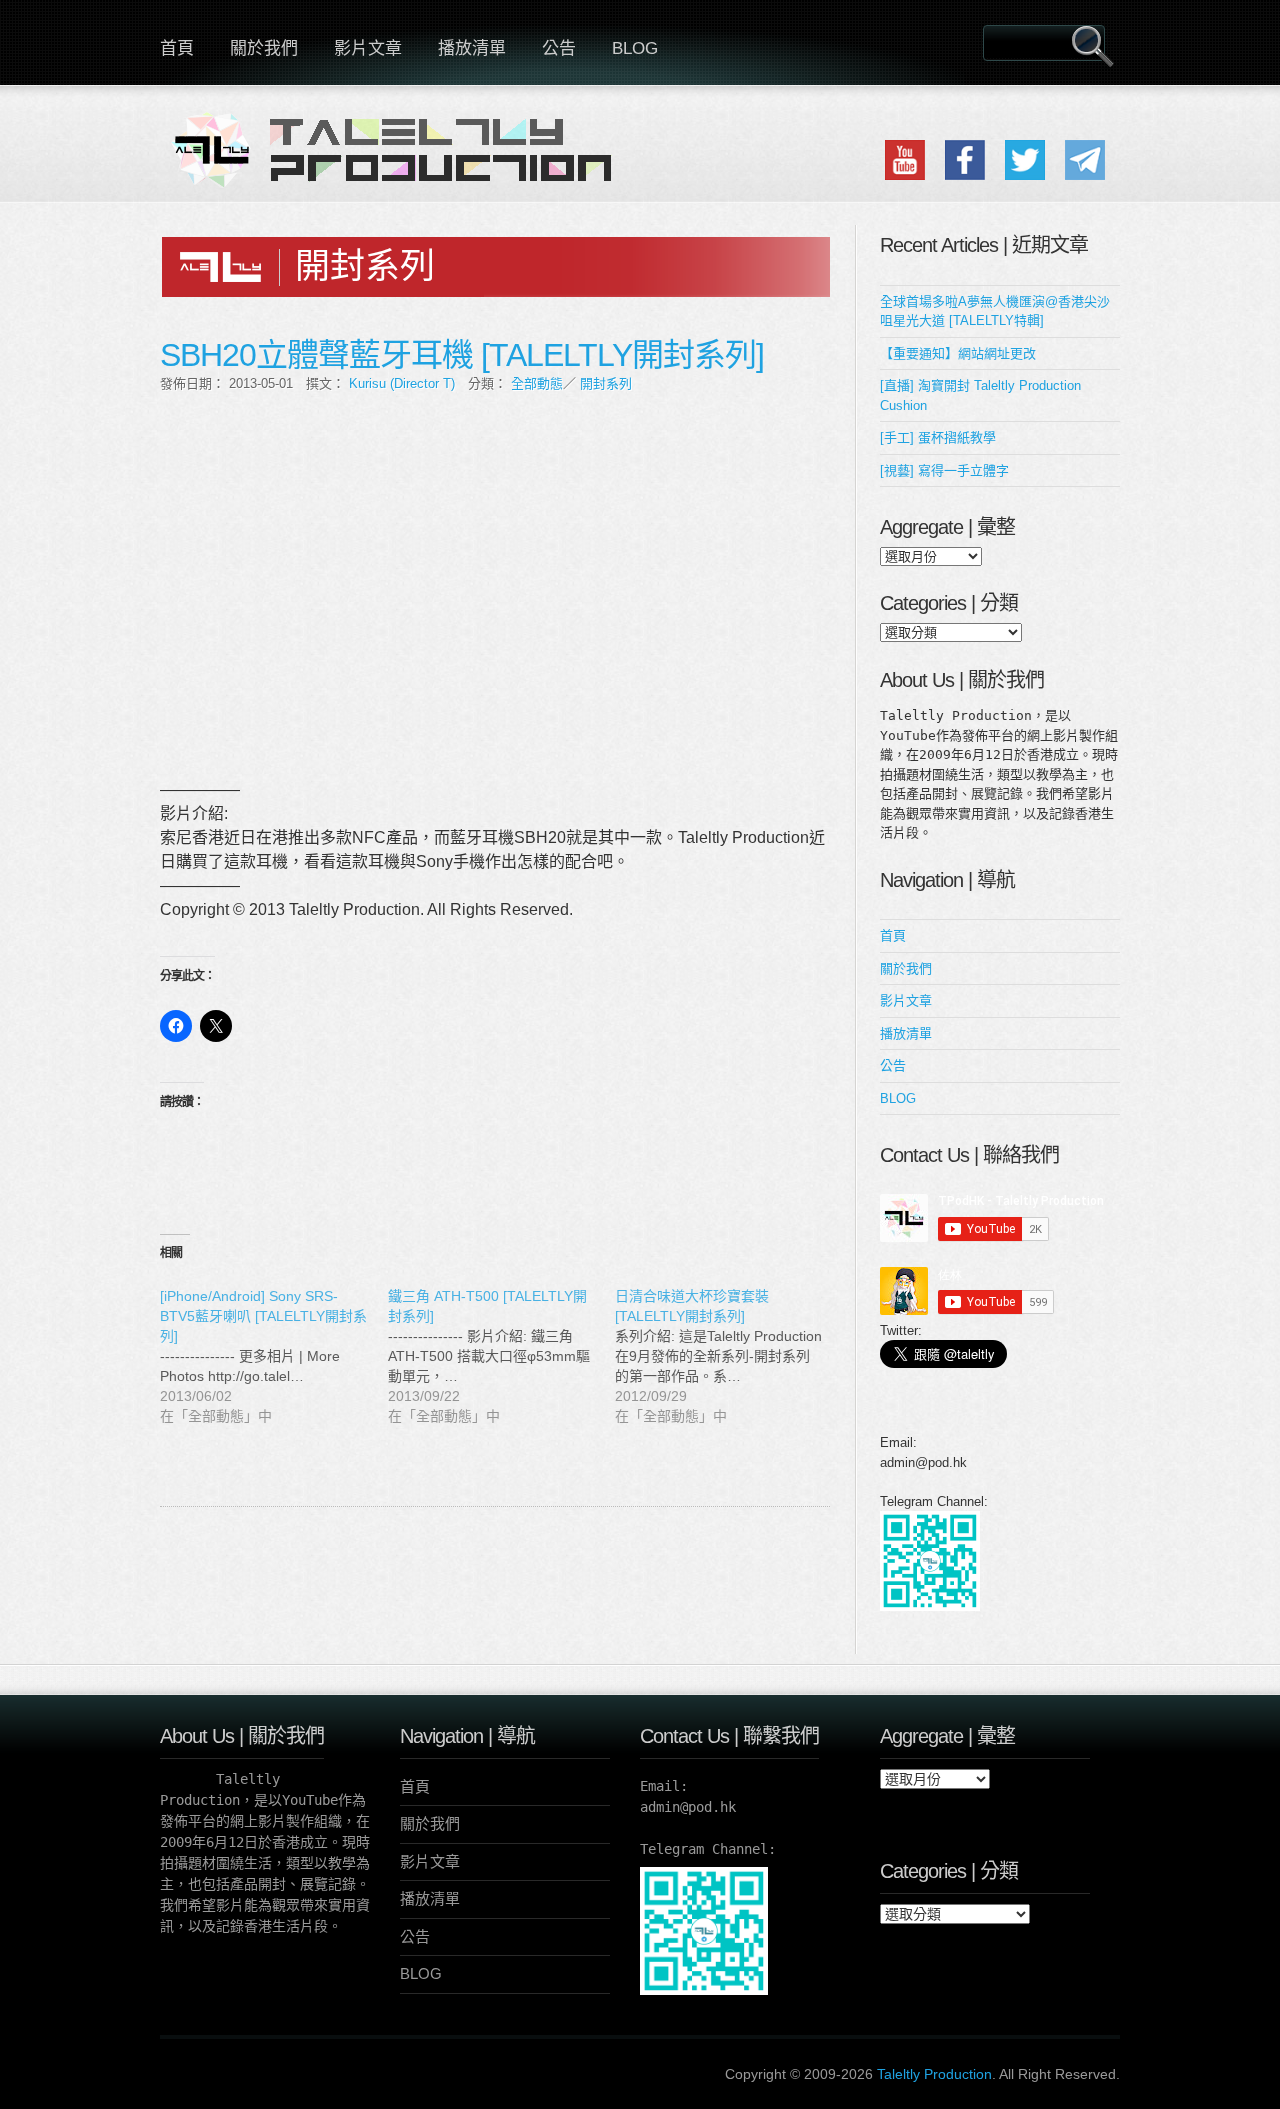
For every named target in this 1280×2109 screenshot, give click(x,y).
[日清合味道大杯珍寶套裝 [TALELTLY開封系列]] (729, 1356)
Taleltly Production (934, 2074)
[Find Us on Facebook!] (965, 175)
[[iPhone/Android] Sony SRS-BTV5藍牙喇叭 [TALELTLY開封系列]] (274, 1356)
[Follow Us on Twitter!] (1025, 175)
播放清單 (472, 48)
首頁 (177, 48)
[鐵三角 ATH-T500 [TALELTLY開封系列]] (502, 1356)
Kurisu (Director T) (402, 383)
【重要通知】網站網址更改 (958, 353)
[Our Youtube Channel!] (905, 175)
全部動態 (537, 383)
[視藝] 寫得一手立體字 (944, 470)
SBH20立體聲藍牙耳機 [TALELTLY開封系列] (462, 355)
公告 (559, 48)
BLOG (635, 48)
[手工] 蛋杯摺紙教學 (938, 437)
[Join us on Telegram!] (1085, 175)
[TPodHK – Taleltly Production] (400, 162)
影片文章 (368, 48)
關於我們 (264, 48)
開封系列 (606, 383)
